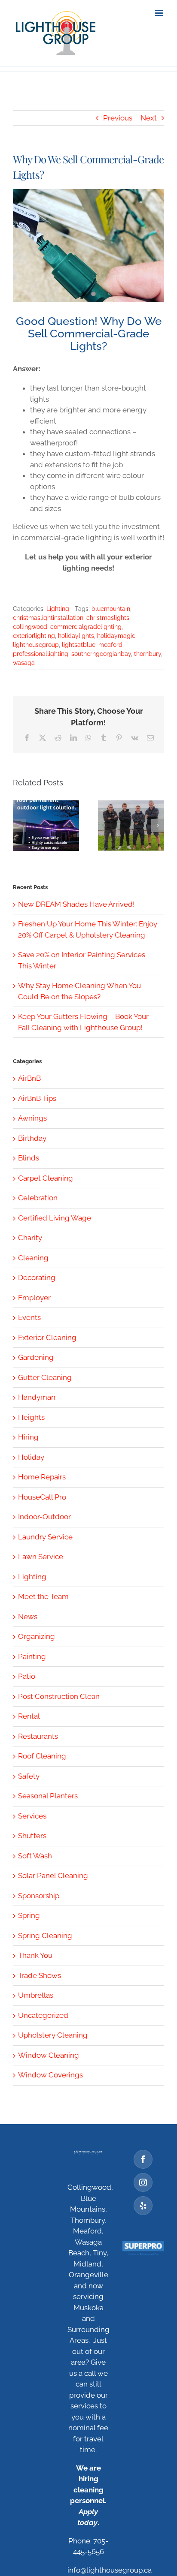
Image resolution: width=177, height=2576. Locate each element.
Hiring (28, 1437)
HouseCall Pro (42, 1497)
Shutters (32, 1836)
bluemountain (111, 609)
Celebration (38, 1198)
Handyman (37, 1397)
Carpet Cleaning (46, 1178)
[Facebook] (143, 2159)
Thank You (35, 1955)
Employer (34, 1298)
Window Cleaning (49, 2055)
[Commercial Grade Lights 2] (88, 246)
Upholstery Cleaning (53, 2035)
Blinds (29, 1158)
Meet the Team (43, 1596)
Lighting (58, 609)
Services (32, 1816)
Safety (29, 1776)
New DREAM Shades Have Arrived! (76, 904)
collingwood (30, 627)
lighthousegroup (36, 645)
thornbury (148, 654)
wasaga (24, 663)
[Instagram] (143, 2182)
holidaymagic (116, 636)
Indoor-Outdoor (44, 1517)
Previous (118, 118)
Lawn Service (41, 1557)
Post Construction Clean (59, 1696)
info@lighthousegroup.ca (110, 2570)
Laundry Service (45, 1537)
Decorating (37, 1277)
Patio (27, 1676)
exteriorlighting (34, 636)
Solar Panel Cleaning (53, 1876)
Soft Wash (35, 1856)
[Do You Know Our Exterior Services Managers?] (131, 826)
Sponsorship (39, 1896)
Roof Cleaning (42, 1756)
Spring (29, 1915)
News (28, 1617)
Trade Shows (40, 1975)
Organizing (37, 1636)
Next (149, 118)
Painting (32, 1656)
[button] (19, 826)
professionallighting (41, 654)
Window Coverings (50, 2075)
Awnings (32, 1118)
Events (29, 1317)
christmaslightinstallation (48, 618)
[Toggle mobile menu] (160, 13)
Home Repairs (42, 1477)
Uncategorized (43, 2015)
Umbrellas (36, 1995)
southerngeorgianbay (101, 654)
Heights (31, 1417)
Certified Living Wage (55, 1218)
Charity (30, 1238)
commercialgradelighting (86, 627)
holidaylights (76, 636)
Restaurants (38, 1736)
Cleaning (33, 1258)
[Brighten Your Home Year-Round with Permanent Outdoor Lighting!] (46, 826)
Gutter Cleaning (45, 1377)
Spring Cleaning (45, 1936)
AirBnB (29, 1078)
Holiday (31, 1457)
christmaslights (108, 618)
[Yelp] (143, 2206)
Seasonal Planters (48, 1796)
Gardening (36, 1357)
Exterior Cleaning (47, 1338)
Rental (29, 1716)
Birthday (32, 1138)
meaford (110, 645)
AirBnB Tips (37, 1098)
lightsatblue (79, 645)
